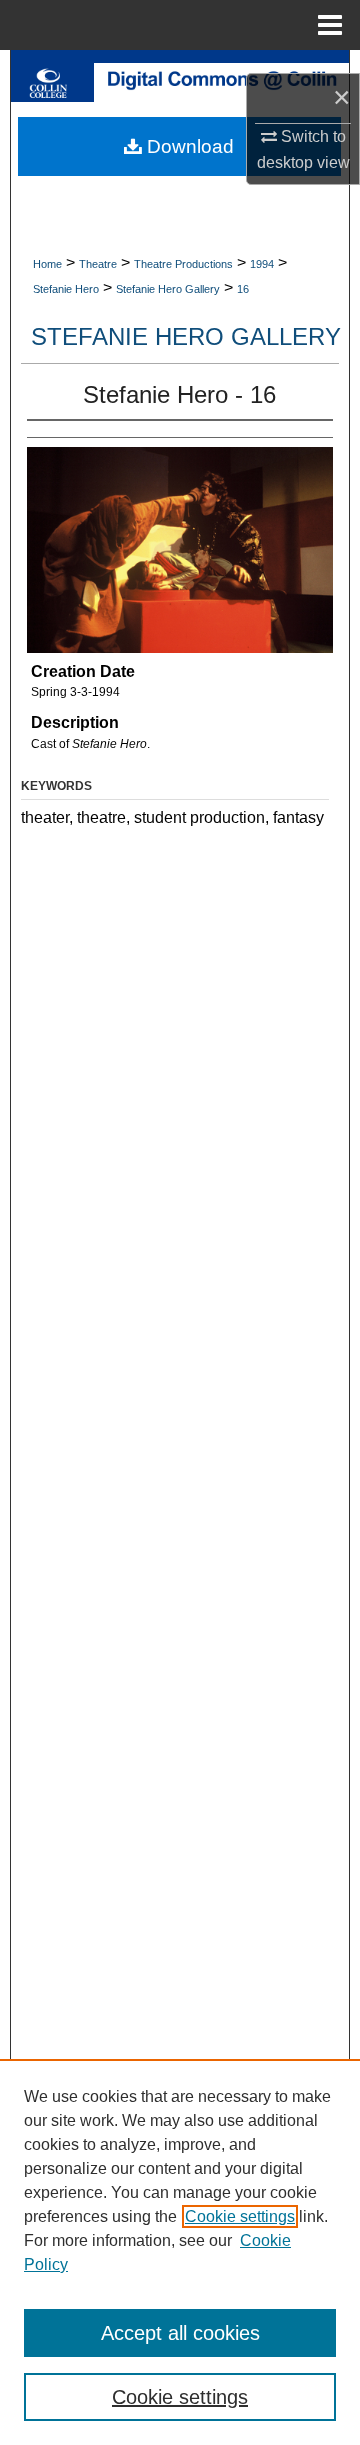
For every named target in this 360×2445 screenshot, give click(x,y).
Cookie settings (240, 2216)
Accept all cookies (180, 2333)
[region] (180, 2252)
